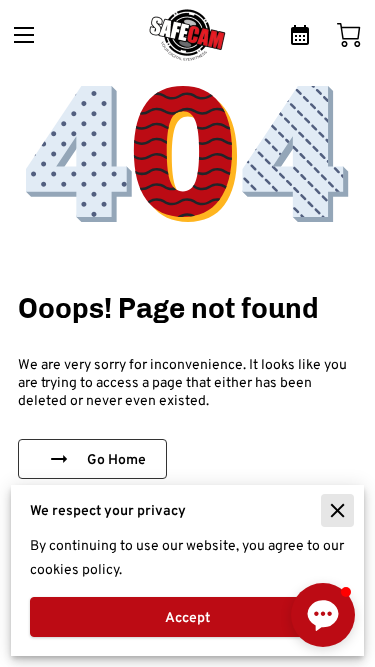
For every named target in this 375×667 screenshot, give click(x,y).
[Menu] (24, 35)
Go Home (116, 459)
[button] (323, 615)
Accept (187, 617)
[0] (349, 35)
